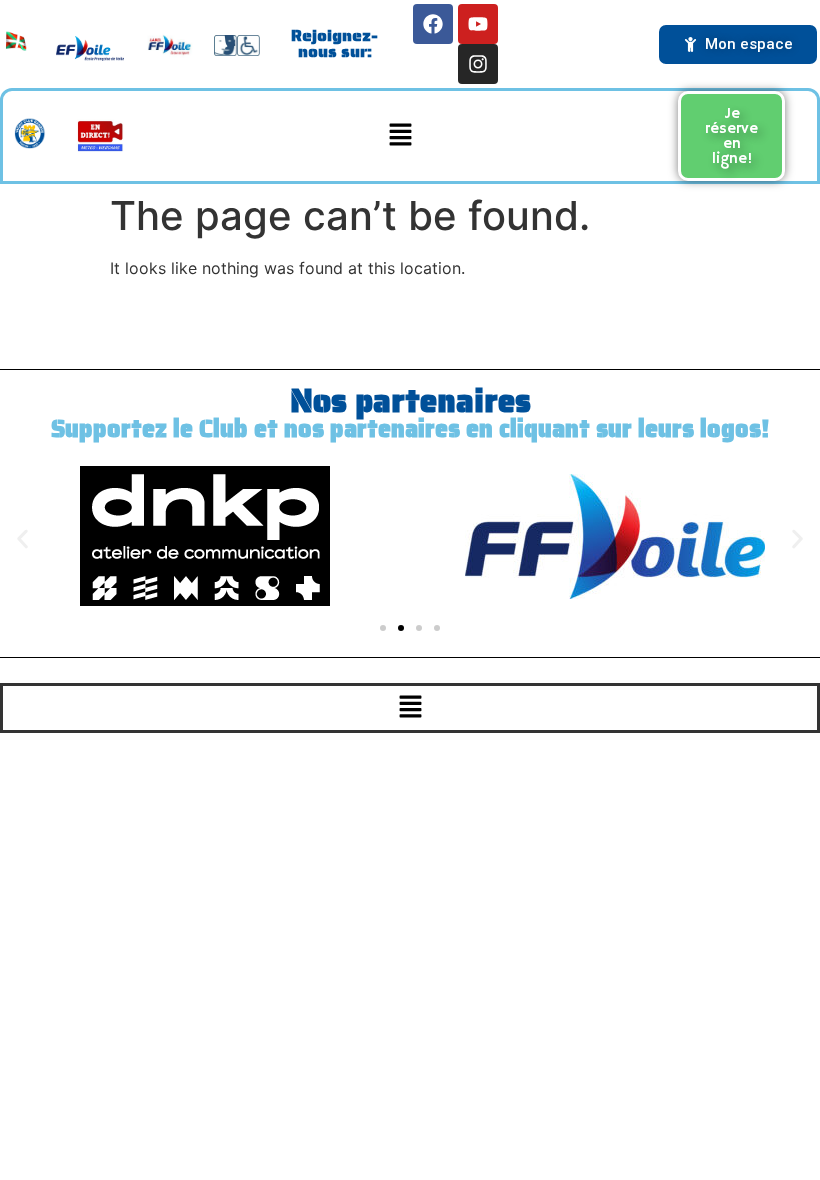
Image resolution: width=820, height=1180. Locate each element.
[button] (401, 135)
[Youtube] (478, 24)
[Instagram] (478, 64)
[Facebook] (433, 24)
